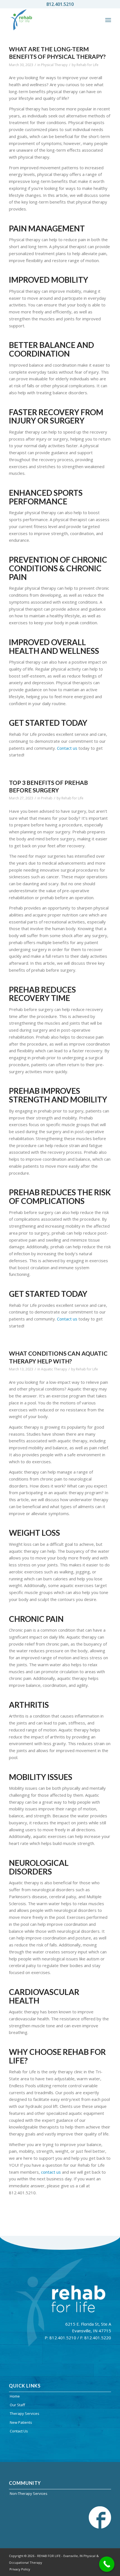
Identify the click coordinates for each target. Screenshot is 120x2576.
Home (15, 2396)
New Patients (21, 2422)
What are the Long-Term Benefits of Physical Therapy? (57, 53)
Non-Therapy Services (29, 2493)
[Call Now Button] (107, 2564)
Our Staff (17, 2405)
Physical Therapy (54, 65)
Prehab (47, 798)
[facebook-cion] (100, 2517)
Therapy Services (25, 2413)
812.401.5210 (60, 4)
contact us (51, 2172)
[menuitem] (108, 20)
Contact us (67, 748)
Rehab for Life (87, 65)
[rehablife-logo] (50, 20)
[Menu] (108, 20)
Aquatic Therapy (54, 1369)
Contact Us (19, 2431)
